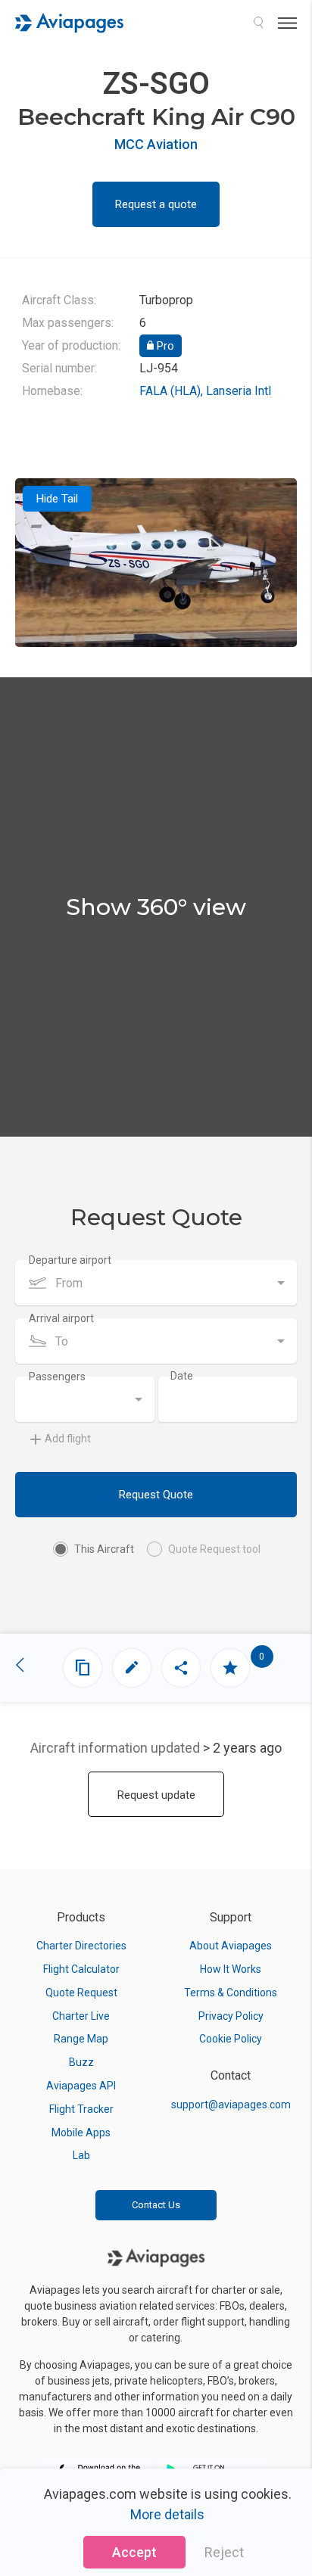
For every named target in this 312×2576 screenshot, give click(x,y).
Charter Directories (81, 1946)
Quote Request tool (214, 1549)
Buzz (81, 2062)
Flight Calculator (81, 1969)
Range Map (81, 2039)
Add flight (68, 1439)
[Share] (181, 1668)
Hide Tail (57, 499)
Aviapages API (81, 2086)
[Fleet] (83, 1668)
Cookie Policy (231, 2039)
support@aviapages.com (231, 2105)
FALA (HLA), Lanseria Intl (205, 391)
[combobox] (156, 1283)
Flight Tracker (81, 2109)
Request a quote (156, 204)
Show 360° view (156, 907)
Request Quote (156, 1495)
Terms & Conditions (231, 1993)
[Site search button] (258, 23)
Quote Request (81, 1993)
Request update (156, 1795)
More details (167, 2514)
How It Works (231, 1969)
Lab (81, 2155)
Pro (164, 346)
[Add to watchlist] (230, 1668)
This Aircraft (104, 1549)
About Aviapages (231, 1946)
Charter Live (81, 2016)
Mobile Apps (81, 2133)
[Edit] (132, 1668)
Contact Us (156, 2205)
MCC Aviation (156, 144)
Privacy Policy (231, 2016)
